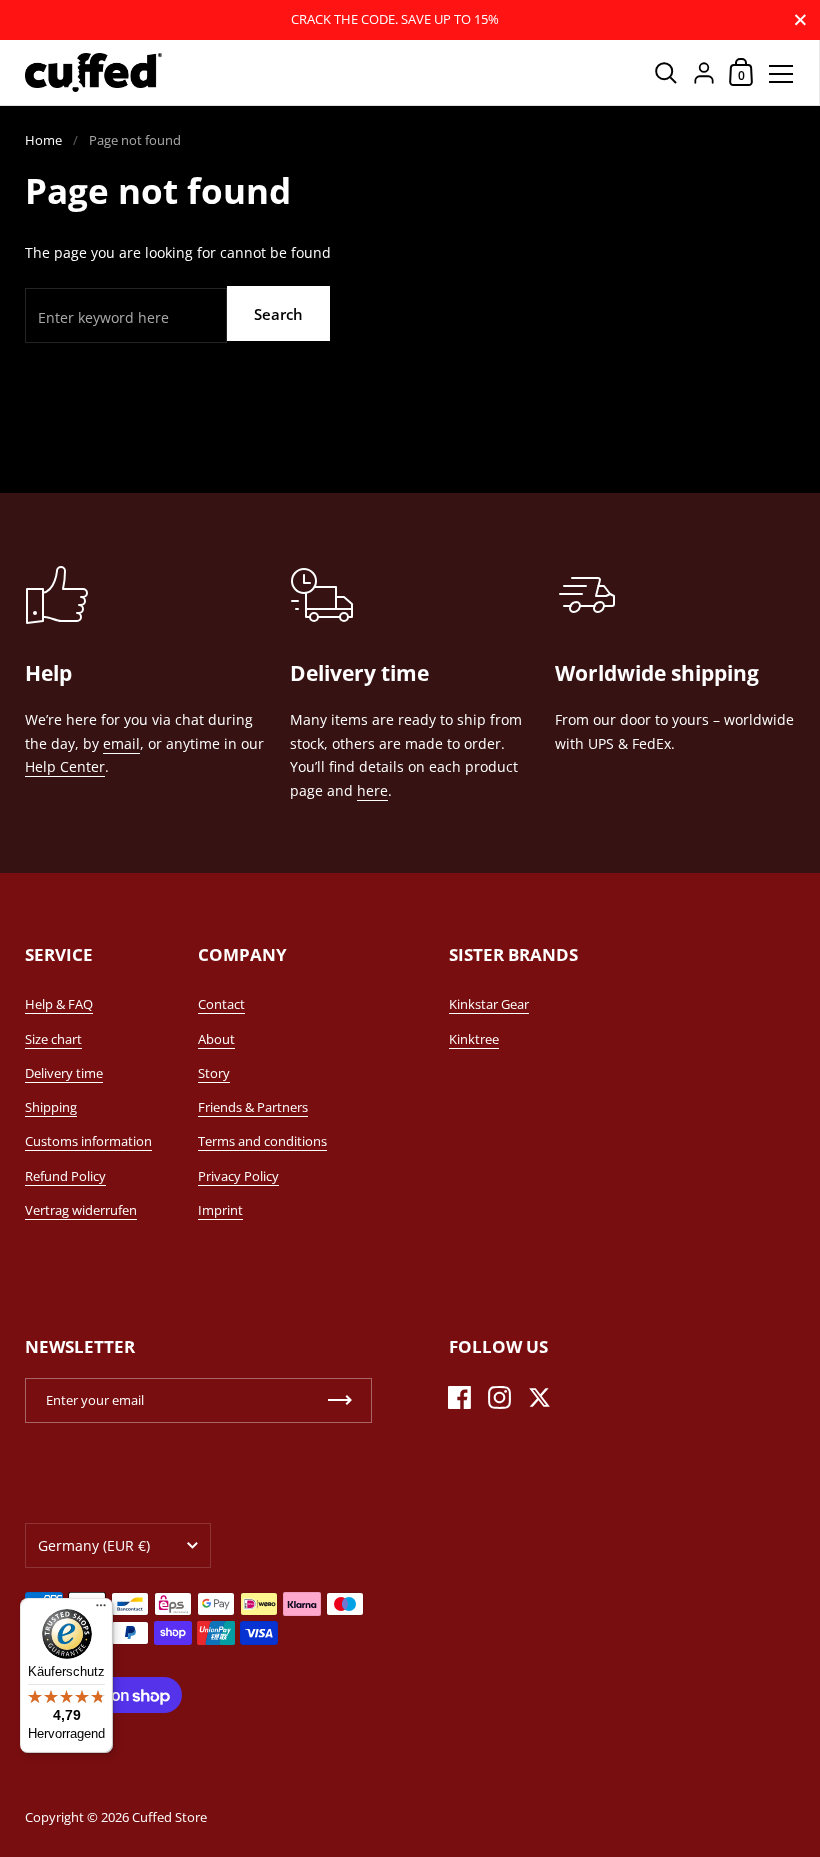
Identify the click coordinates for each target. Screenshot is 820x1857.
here (372, 790)
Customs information (88, 1141)
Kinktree (474, 1039)
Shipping (51, 1107)
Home (43, 140)
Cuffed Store (169, 1817)
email (121, 743)
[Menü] (101, 1610)
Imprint (220, 1210)
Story (214, 1073)
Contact (221, 1004)
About (216, 1039)
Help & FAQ (59, 1004)
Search (278, 314)
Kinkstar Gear (489, 1004)
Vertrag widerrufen (81, 1210)
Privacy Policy (238, 1176)
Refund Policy (65, 1176)
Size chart (53, 1039)
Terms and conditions (262, 1141)
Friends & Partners (253, 1107)
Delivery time (64, 1073)
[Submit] (340, 1400)
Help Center (65, 766)
